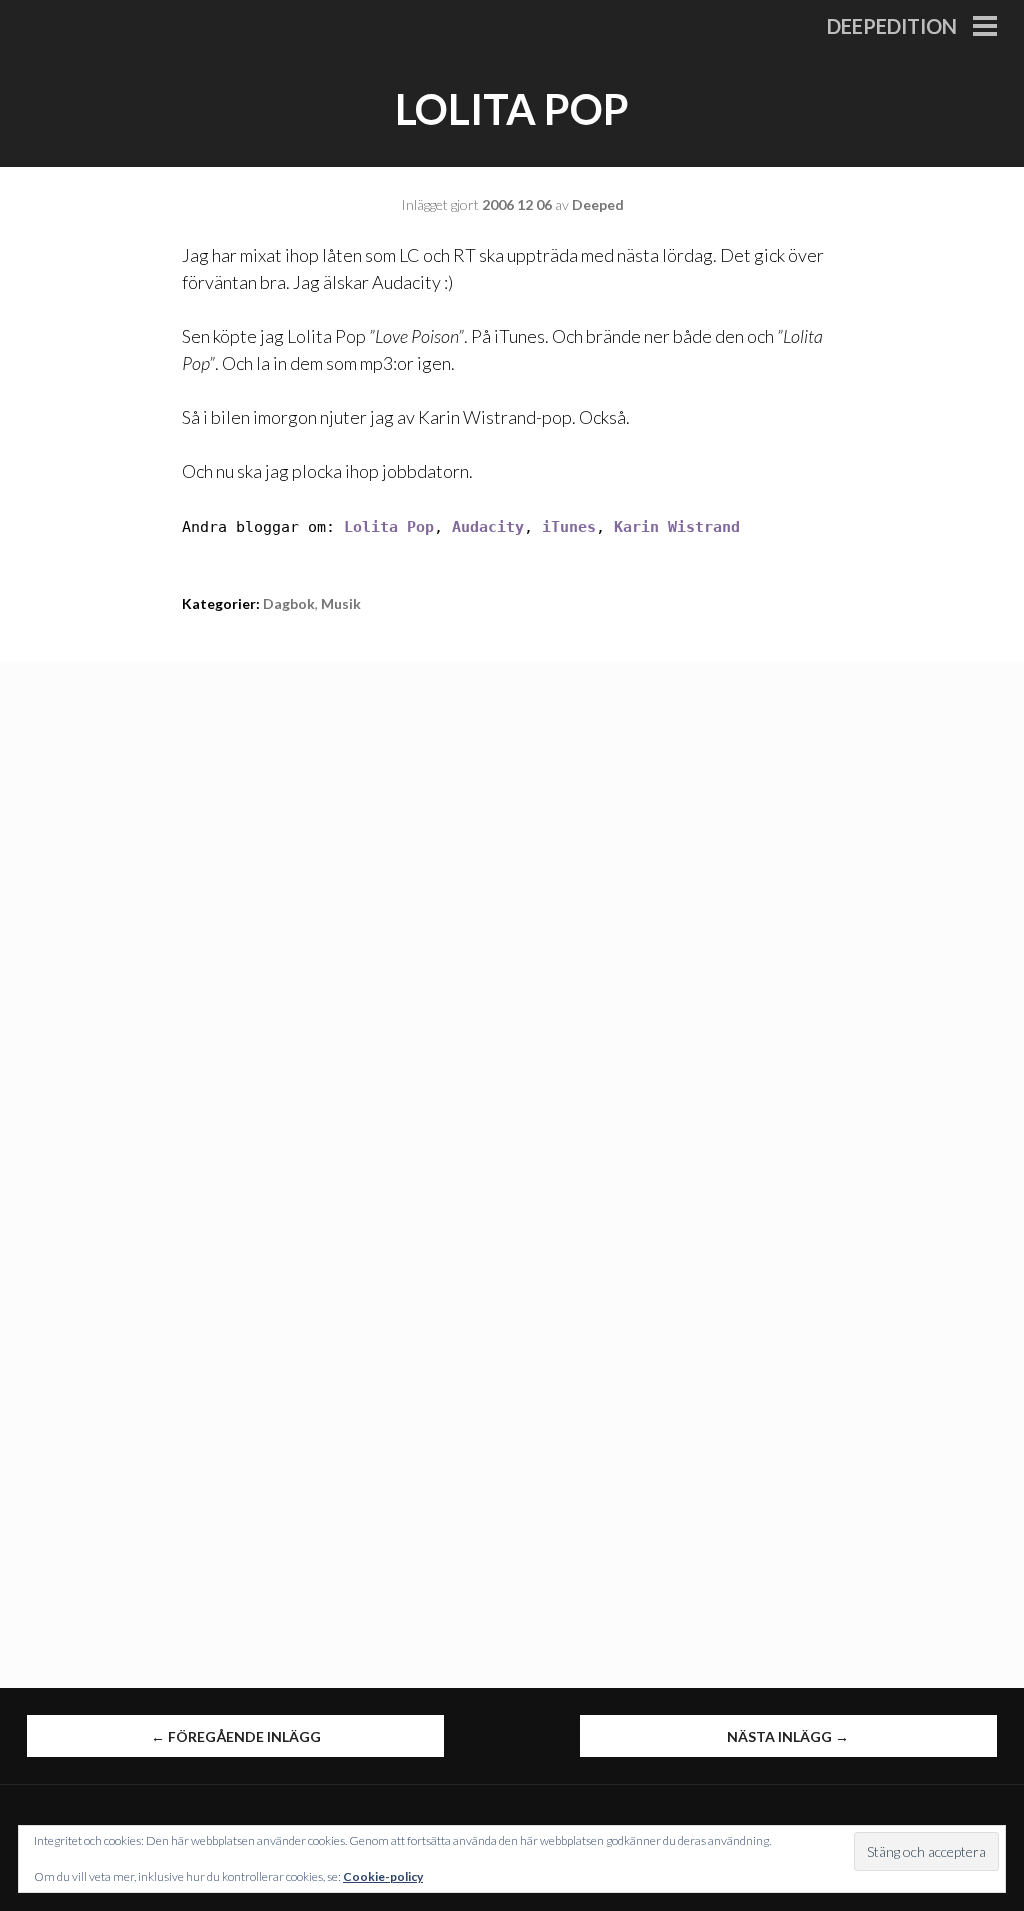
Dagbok (289, 603)
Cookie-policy (383, 1876)
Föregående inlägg (236, 1736)
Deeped (598, 204)
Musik (341, 603)
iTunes (569, 527)
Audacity (488, 527)
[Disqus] (512, 912)
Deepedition (892, 26)
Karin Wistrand (677, 527)
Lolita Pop (389, 527)
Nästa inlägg (788, 1736)
